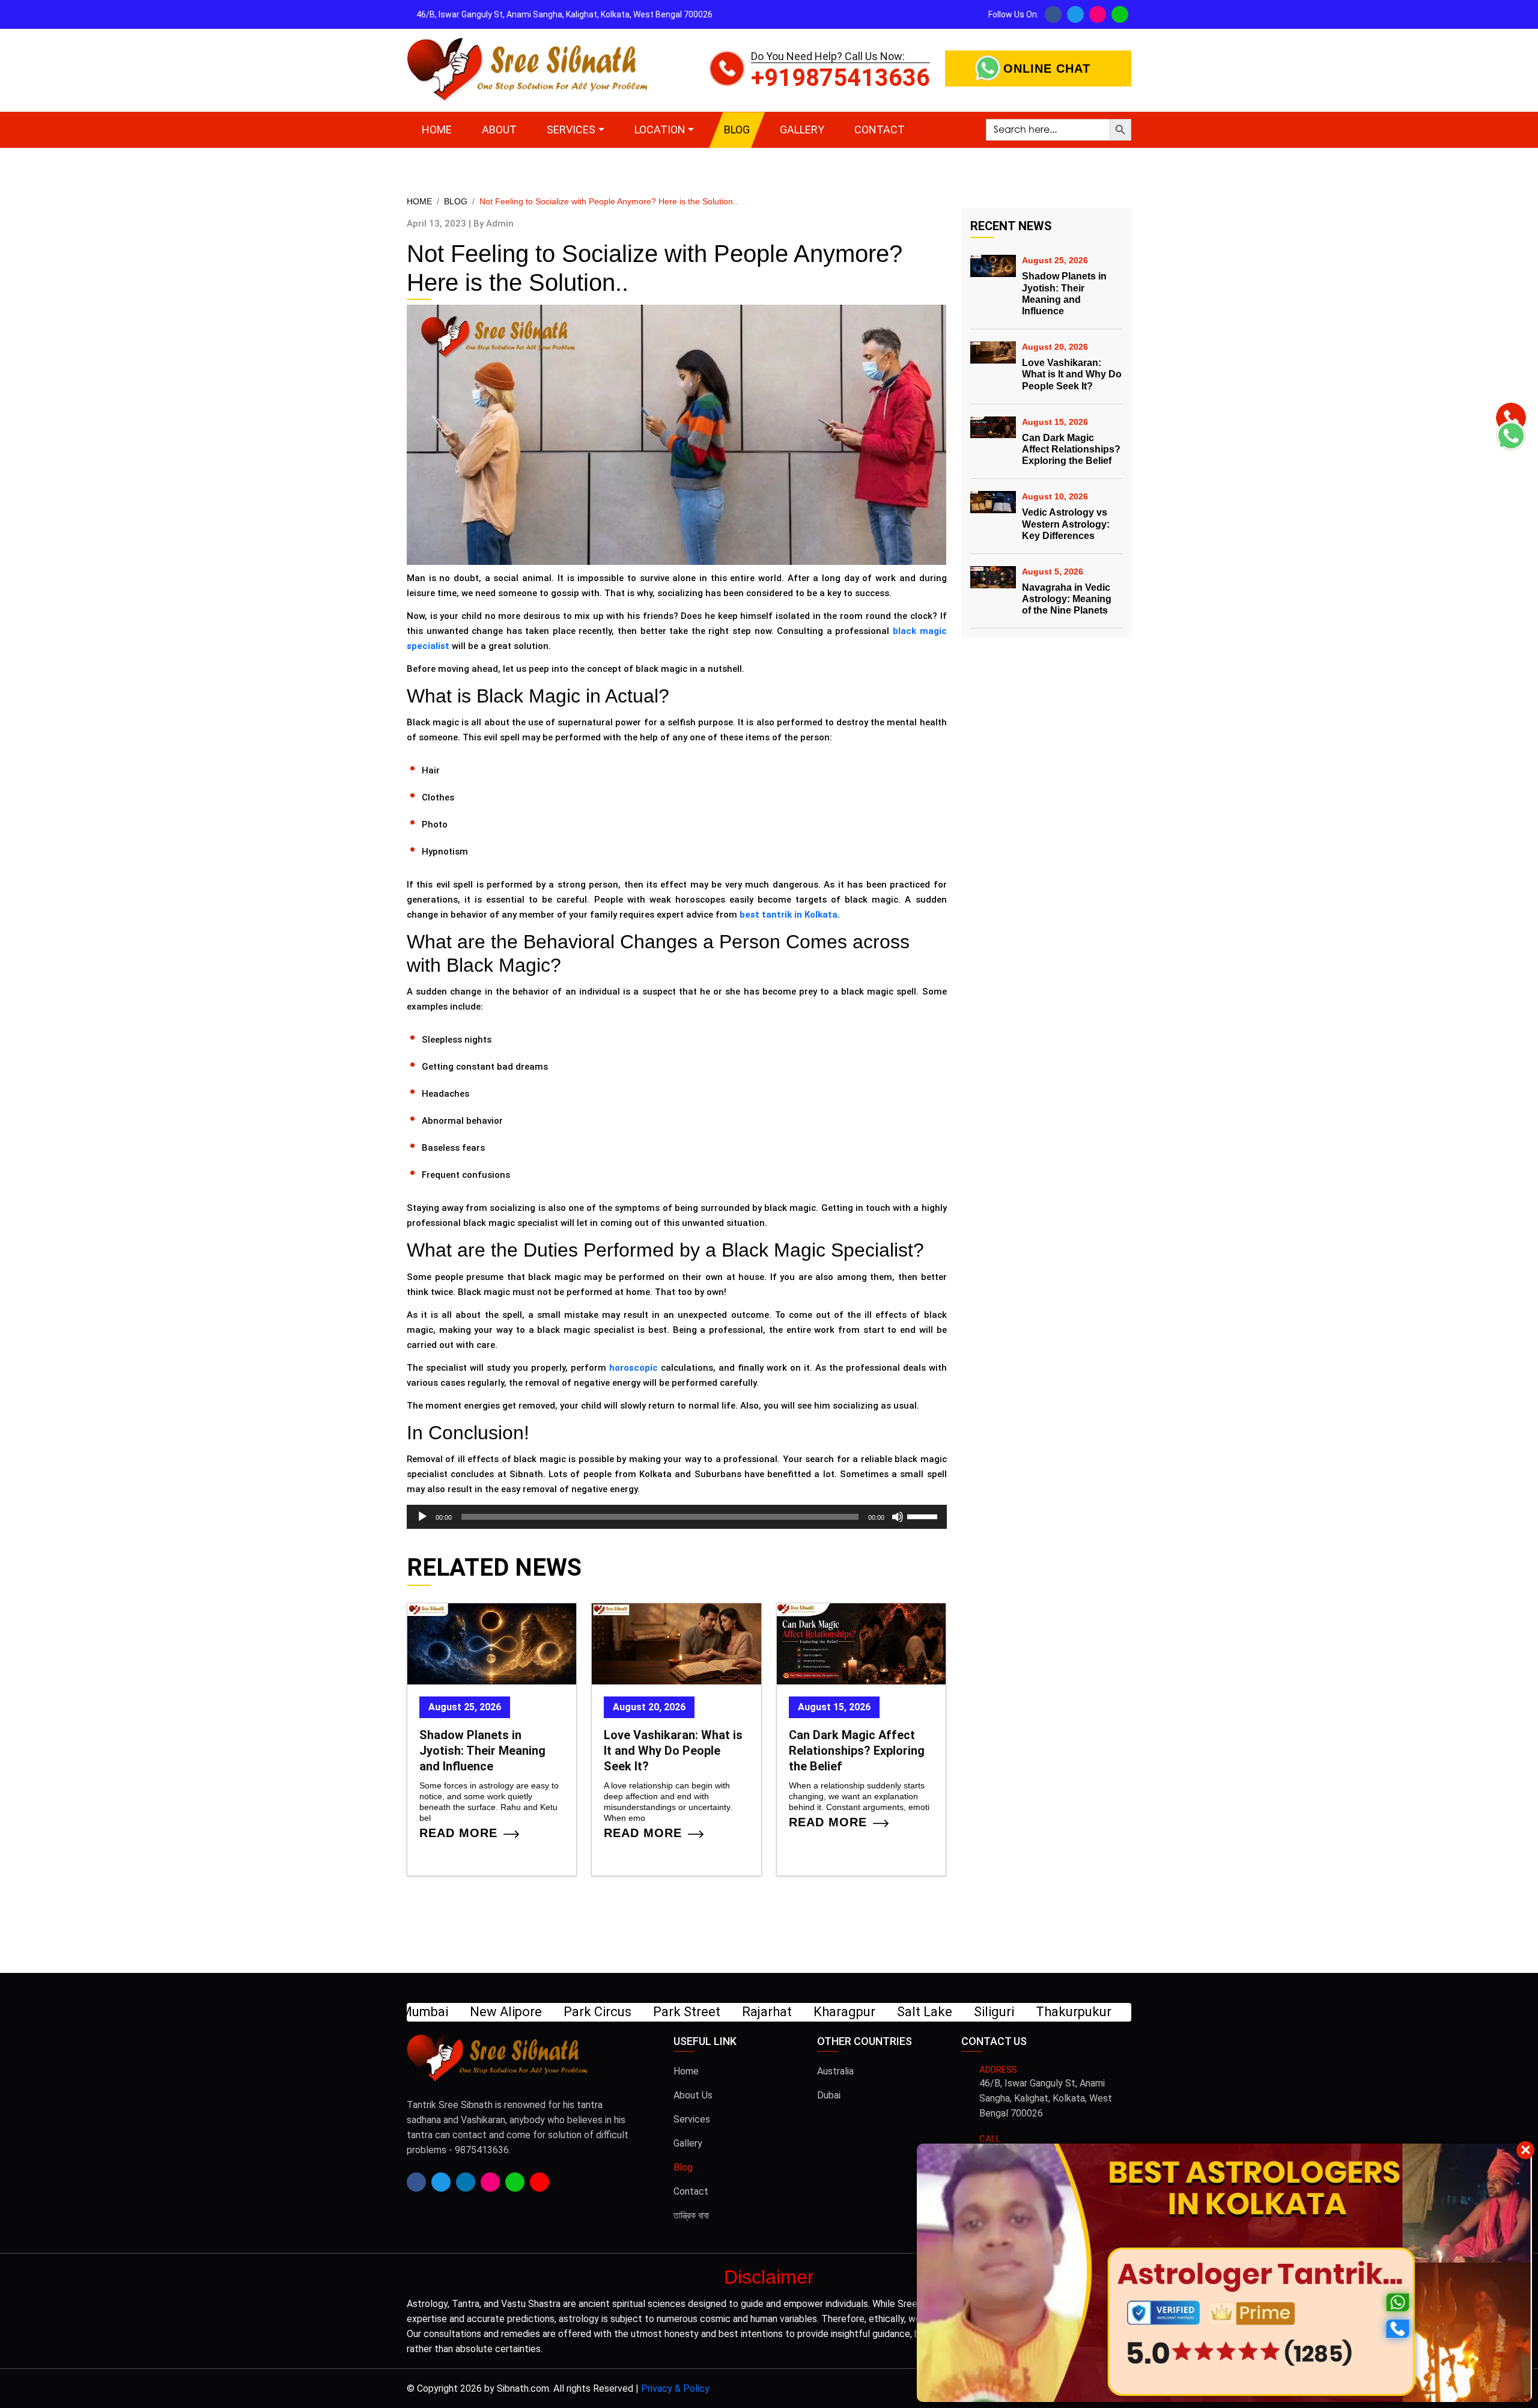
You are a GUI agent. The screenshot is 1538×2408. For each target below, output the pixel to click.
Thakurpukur (672, 2012)
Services (571, 130)
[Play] (422, 1517)
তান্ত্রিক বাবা (691, 2215)
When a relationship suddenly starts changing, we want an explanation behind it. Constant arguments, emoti (859, 1797)
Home (437, 130)
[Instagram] (1098, 14)
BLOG (456, 201)
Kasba (1106, 2012)
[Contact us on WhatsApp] (1120, 14)
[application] (677, 1517)
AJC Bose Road (922, 2012)
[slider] (924, 1516)
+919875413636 (840, 78)
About (499, 130)
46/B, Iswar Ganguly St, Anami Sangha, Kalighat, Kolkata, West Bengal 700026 (1046, 2098)
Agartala (828, 2012)
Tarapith (756, 2012)
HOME (419, 201)
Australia (835, 2071)
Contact (880, 130)
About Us (693, 2095)
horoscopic (634, 1368)
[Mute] (898, 1517)
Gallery (802, 130)
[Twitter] (1075, 14)
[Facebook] (1053, 14)
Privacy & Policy (675, 2388)
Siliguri (593, 2012)
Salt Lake (523, 2012)
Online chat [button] (1047, 69)
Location (660, 130)
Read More (458, 1835)
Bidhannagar (1028, 2012)
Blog (737, 130)
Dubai (829, 2095)
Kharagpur (443, 2012)
